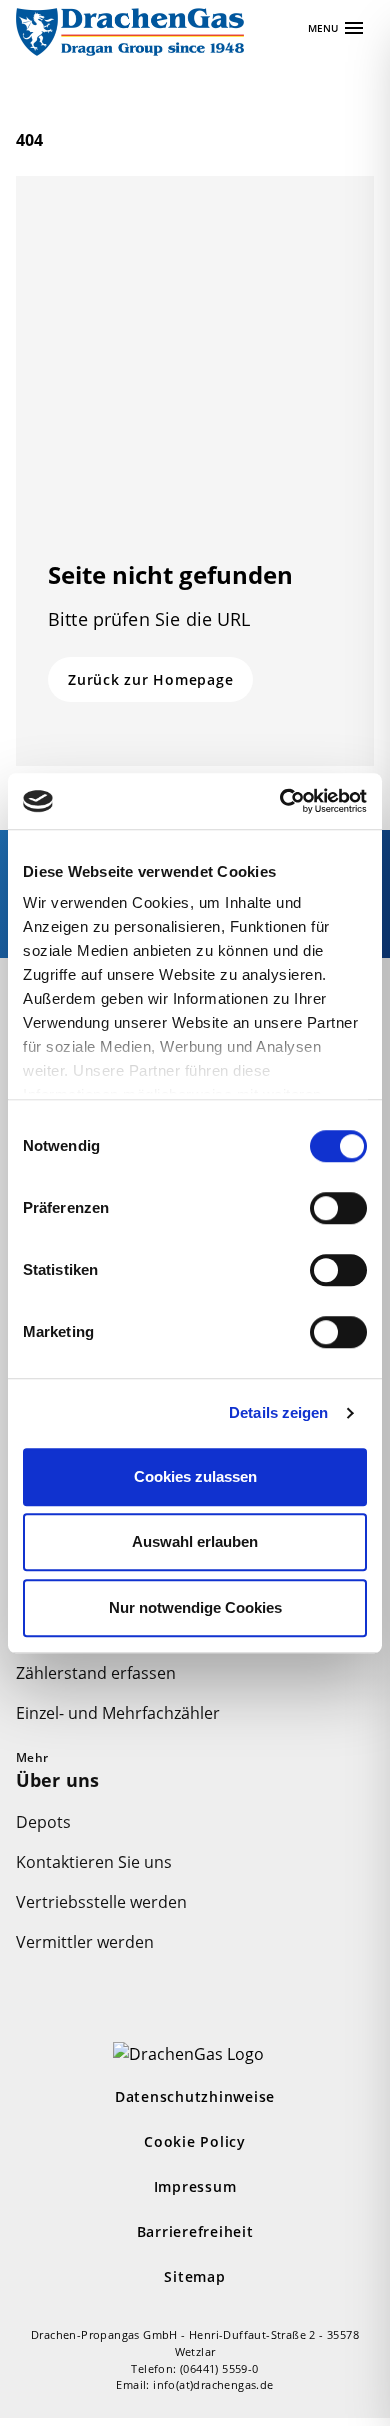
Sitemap (194, 2276)
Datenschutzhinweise (195, 2096)
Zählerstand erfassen (96, 1673)
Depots (43, 1822)
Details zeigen (278, 1412)
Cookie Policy (195, 2141)
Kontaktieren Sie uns (94, 1862)
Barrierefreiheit (195, 2231)
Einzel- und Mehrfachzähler (118, 1713)
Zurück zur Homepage (150, 679)
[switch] (338, 1208)
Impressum (195, 2186)
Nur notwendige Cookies (195, 1607)
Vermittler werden (85, 1942)
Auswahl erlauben (195, 1541)
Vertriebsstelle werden (101, 1902)
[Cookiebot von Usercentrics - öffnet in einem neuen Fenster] (280, 801)
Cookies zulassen (195, 1476)
